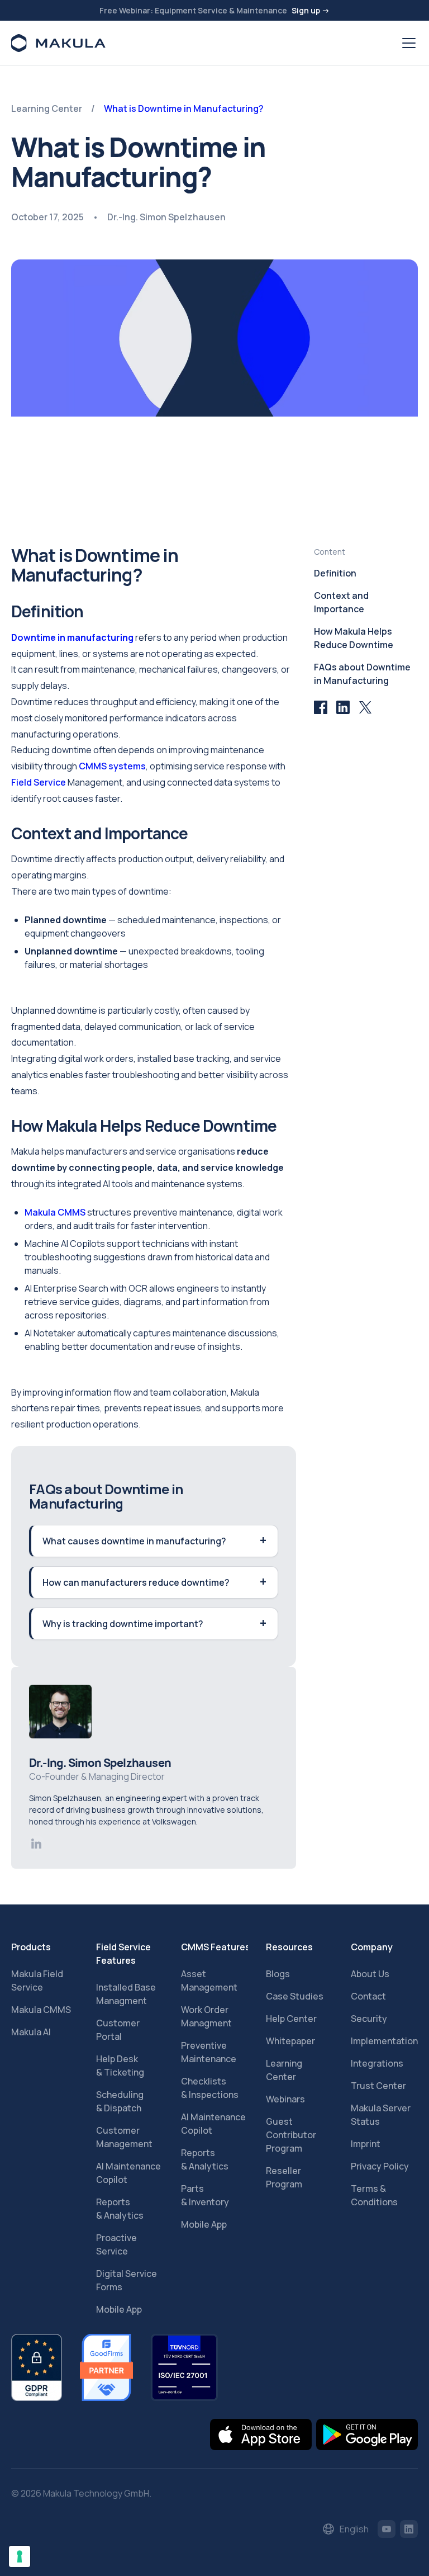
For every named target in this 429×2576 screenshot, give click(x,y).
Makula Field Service (37, 1981)
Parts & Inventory (205, 2195)
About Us (370, 1974)
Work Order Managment (206, 2016)
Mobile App (119, 2309)
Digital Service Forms (127, 2280)
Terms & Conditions (374, 2195)
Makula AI (31, 2032)
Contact (368, 1996)
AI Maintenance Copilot (128, 2173)
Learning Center (284, 2070)
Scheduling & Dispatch (120, 2101)
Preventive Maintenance (209, 2052)
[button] (407, 43)
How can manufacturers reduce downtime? (136, 1582)
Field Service (39, 782)
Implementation (384, 2041)
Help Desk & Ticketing (120, 2065)
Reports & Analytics (120, 2209)
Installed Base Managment (126, 1994)
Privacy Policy (380, 2166)
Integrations (377, 2063)
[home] (58, 43)
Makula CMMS (56, 1212)
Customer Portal (118, 2030)
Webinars (285, 2099)
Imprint (366, 2144)
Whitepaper (290, 2041)
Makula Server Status (381, 2115)
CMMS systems (112, 766)
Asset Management (209, 1981)
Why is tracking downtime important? (123, 1624)
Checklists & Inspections (210, 2088)
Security (369, 2019)
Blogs (278, 1974)
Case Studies (295, 1996)
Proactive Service (116, 2244)
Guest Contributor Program (291, 2135)
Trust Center (378, 2086)
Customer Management (124, 2137)
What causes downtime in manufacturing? (134, 1541)
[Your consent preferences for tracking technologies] (20, 2556)
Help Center (291, 2019)
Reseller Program (284, 2177)
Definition (335, 573)
